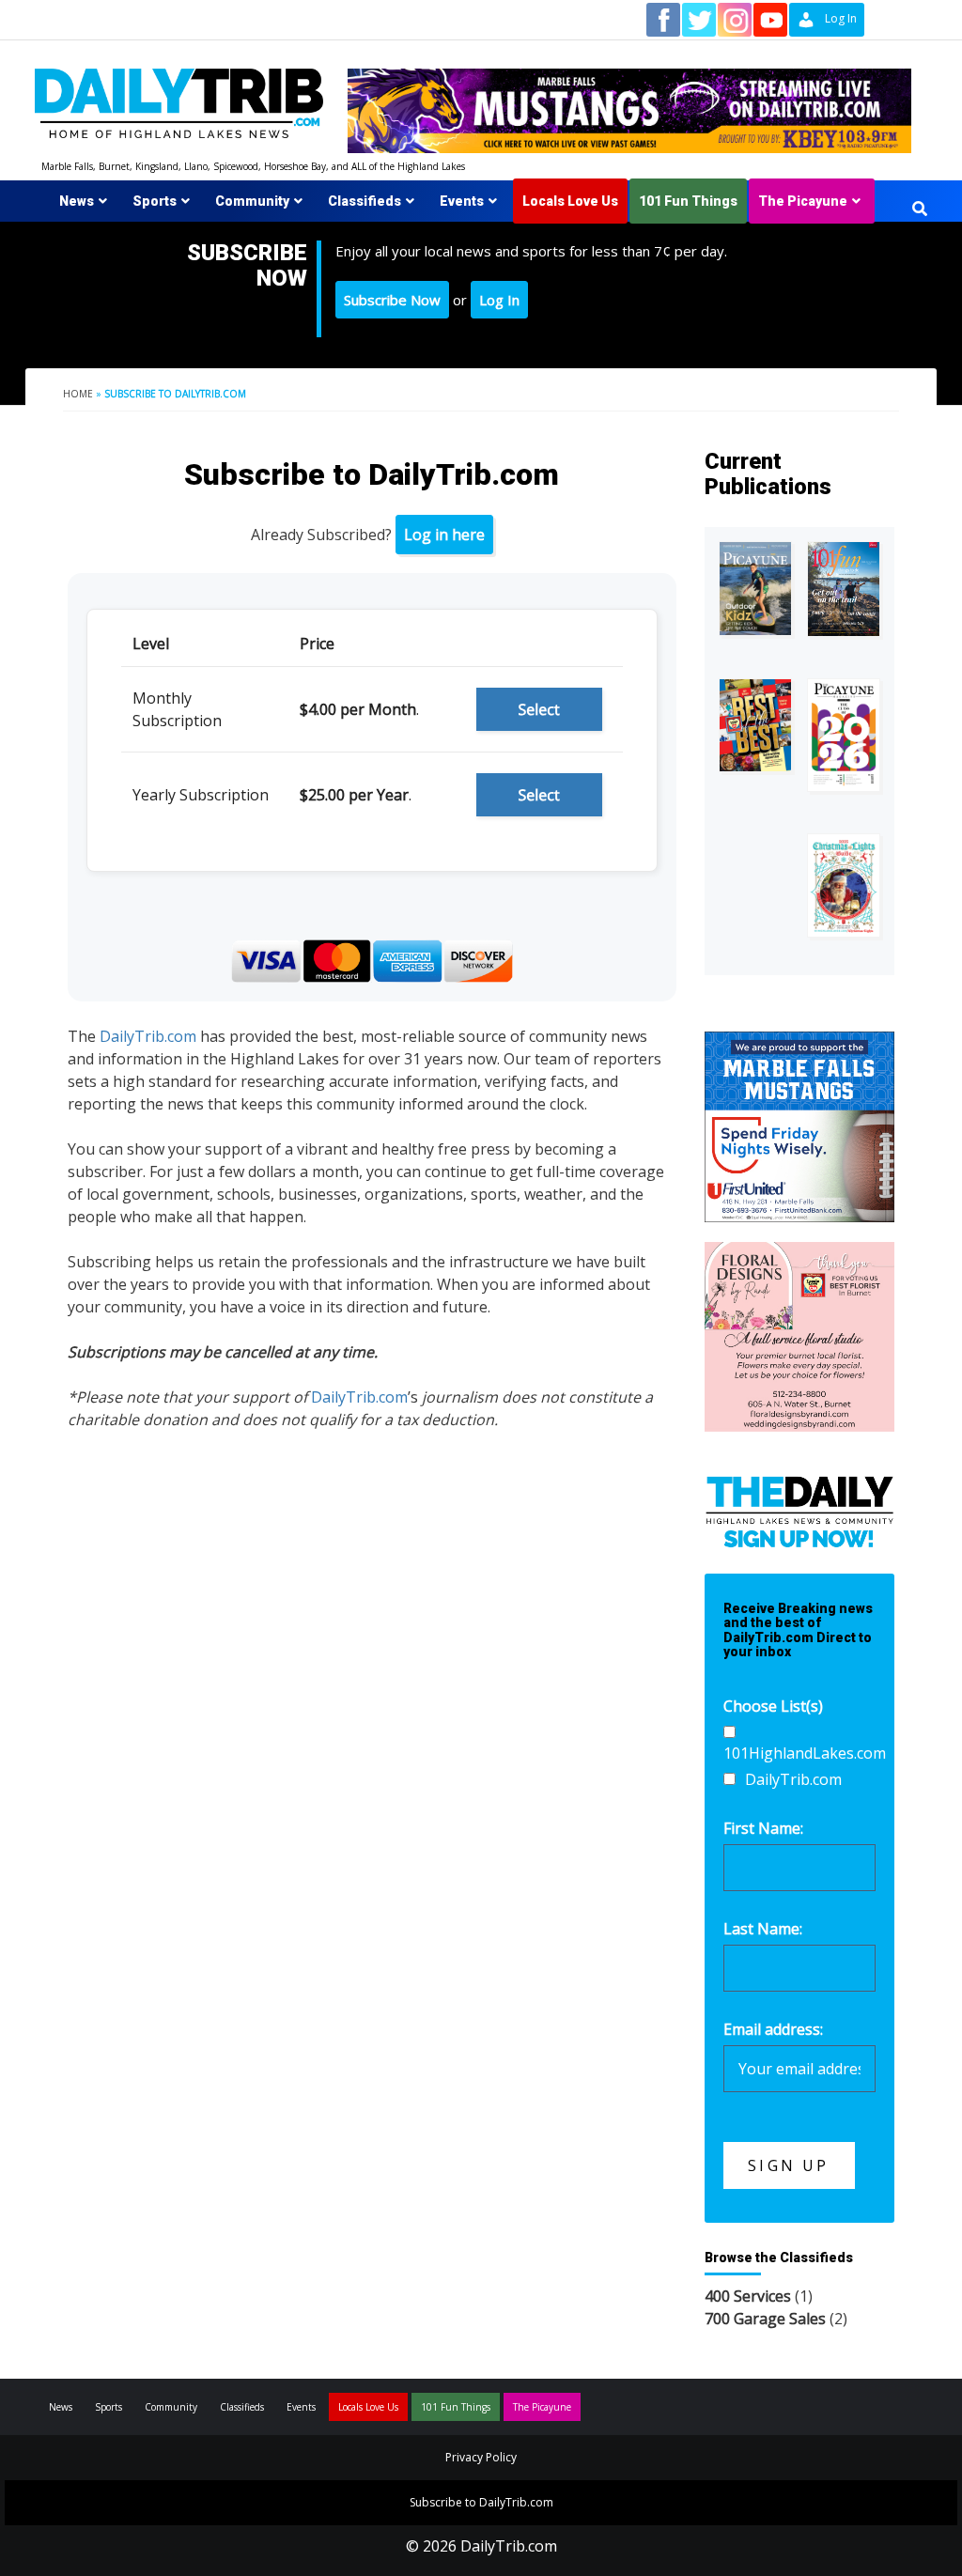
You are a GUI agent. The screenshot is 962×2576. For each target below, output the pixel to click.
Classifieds (365, 201)
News (77, 201)
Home (78, 394)
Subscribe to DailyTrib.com (481, 2502)
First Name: (763, 1828)
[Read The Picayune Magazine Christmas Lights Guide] (844, 885)
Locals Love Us (570, 201)
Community (252, 201)
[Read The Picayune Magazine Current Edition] (755, 589)
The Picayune (803, 201)
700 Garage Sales (765, 2319)
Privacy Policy (481, 2457)
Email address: (773, 2029)
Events (462, 201)
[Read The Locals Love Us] (755, 725)
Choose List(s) (773, 1706)
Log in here (444, 535)
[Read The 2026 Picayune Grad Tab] (844, 736)
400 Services (748, 2296)
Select (539, 709)
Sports (155, 201)
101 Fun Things (688, 201)
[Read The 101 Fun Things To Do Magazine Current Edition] (844, 589)
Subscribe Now (392, 300)
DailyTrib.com (148, 1036)
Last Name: (763, 1929)
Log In (499, 300)
